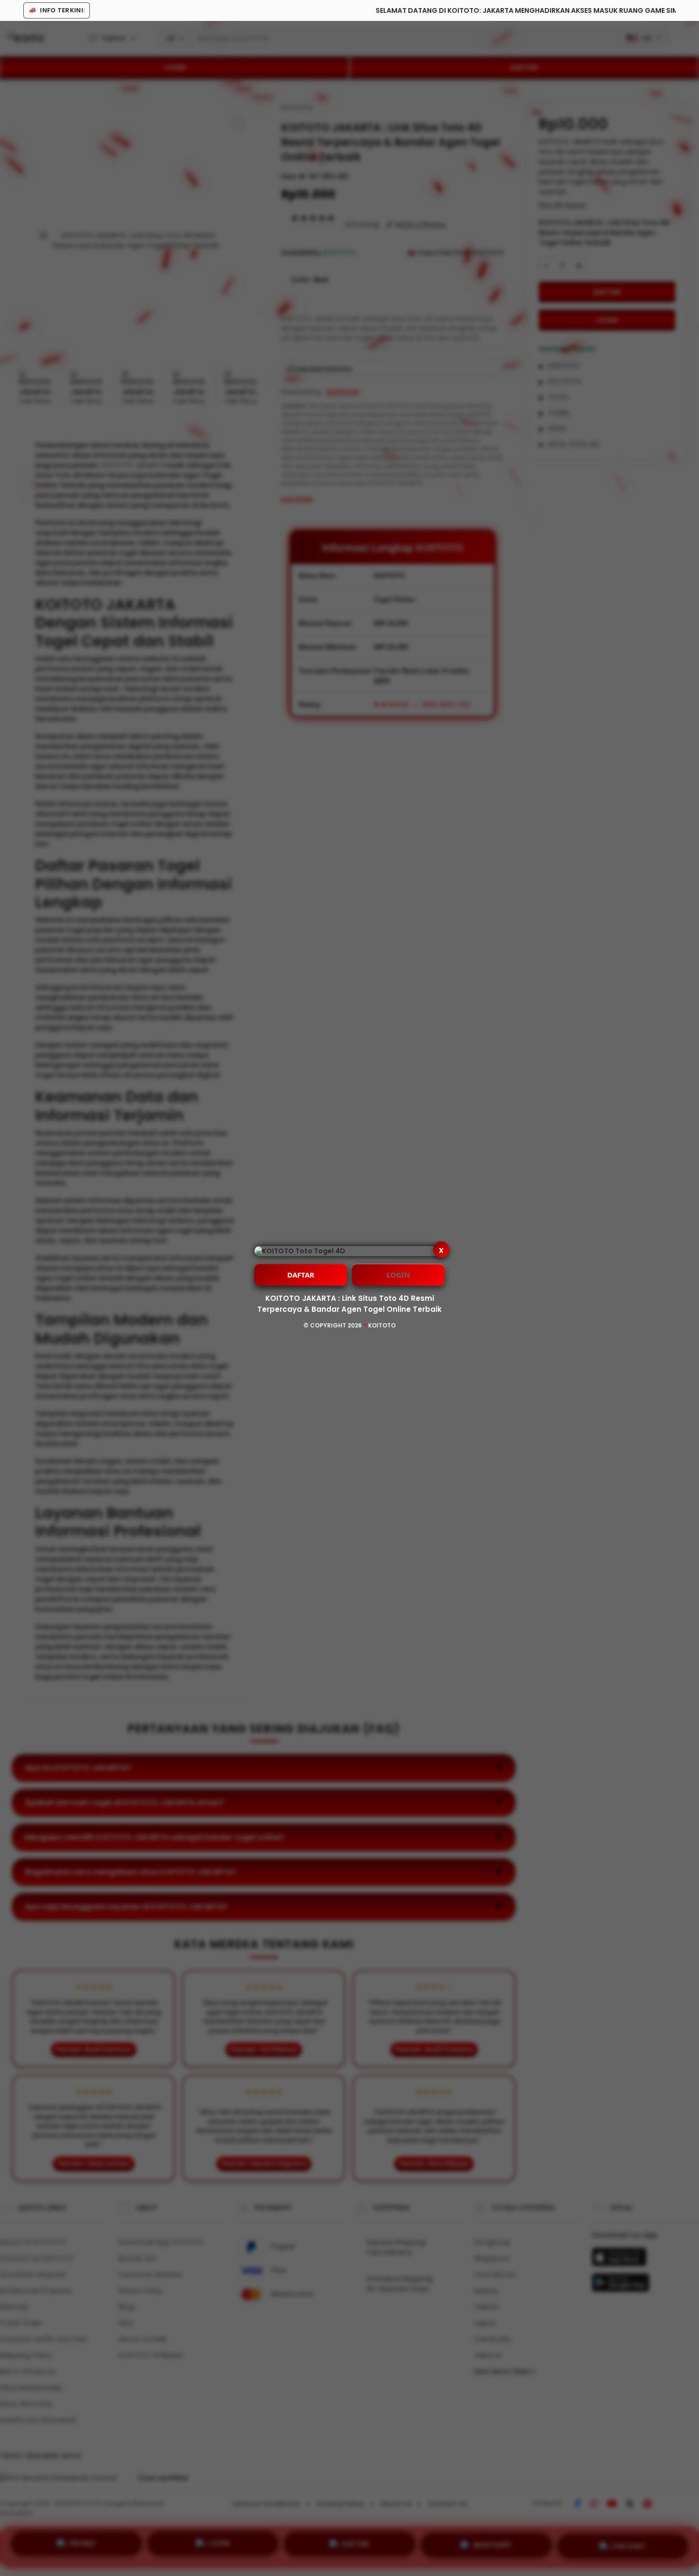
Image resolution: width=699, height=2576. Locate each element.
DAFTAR (301, 1275)
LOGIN (398, 1275)
